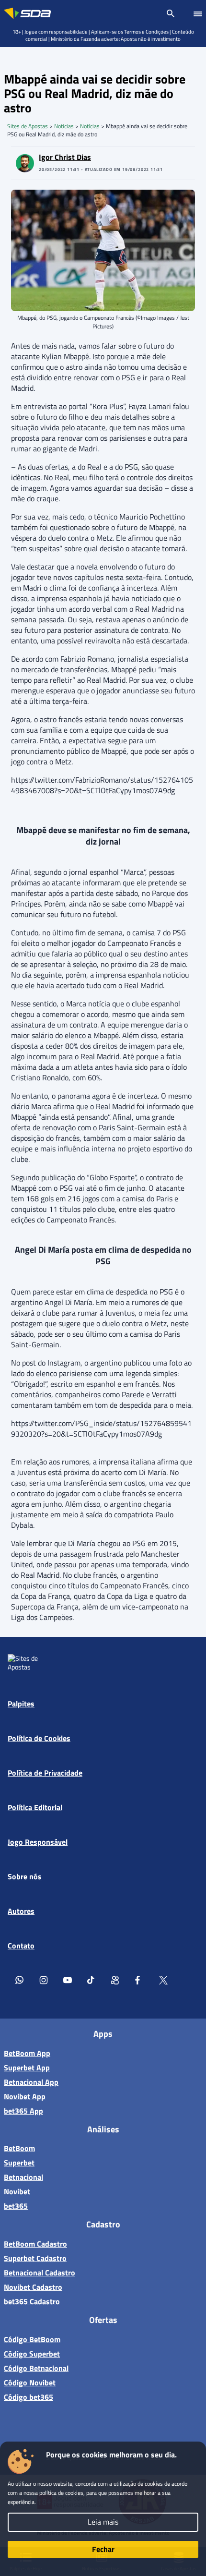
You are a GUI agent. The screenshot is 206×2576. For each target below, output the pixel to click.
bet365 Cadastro (32, 2301)
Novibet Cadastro (33, 2287)
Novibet (17, 2191)
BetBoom (19, 2148)
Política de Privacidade (45, 1773)
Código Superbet (32, 2354)
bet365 (16, 2206)
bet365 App (23, 2111)
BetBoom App (27, 2053)
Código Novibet (30, 2382)
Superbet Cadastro (35, 2258)
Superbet (19, 2163)
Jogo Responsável (38, 1842)
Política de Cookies (39, 1738)
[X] (163, 1980)
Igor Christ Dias (65, 157)
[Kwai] (115, 1980)
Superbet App (27, 2068)
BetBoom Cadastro (35, 2244)
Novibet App (25, 2096)
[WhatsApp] (20, 1980)
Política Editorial (35, 1807)
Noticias (64, 126)
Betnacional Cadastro (40, 2273)
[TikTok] (92, 1980)
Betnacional (23, 2177)
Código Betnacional (36, 2368)
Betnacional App (31, 2082)
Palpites (21, 1704)
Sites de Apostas (28, 126)
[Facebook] (139, 1980)
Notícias (90, 126)
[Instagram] (44, 1980)
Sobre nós (25, 1876)
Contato (21, 1946)
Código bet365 (29, 2397)
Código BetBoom (32, 2339)
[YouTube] (68, 1980)
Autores (21, 1911)
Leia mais (103, 2522)
